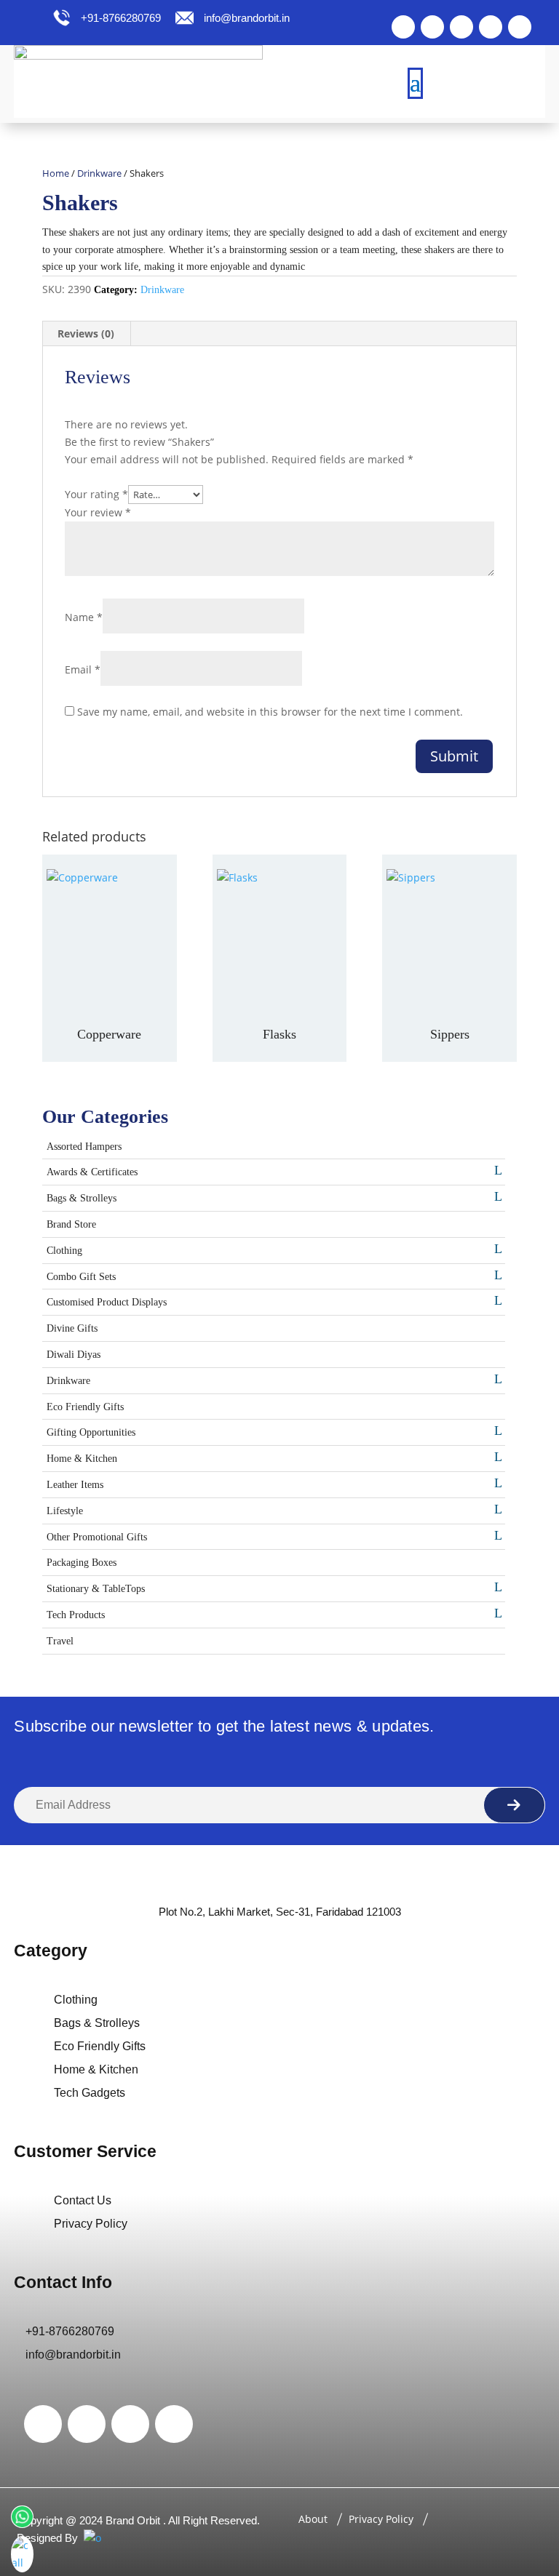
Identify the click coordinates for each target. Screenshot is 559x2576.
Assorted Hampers (84, 1147)
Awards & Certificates (92, 1172)
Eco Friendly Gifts (85, 1407)
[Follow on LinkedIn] (491, 27)
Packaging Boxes (82, 1563)
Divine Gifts (72, 1328)
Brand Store (71, 1224)
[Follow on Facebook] (403, 27)
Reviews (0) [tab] (86, 333)
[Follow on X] (432, 27)
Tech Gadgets (90, 2093)
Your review (98, 512)
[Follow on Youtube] (520, 27)
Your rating (96, 494)
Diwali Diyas (74, 1355)
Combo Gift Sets (81, 1277)
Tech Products (76, 1615)
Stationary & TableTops (96, 1589)
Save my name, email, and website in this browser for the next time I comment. (270, 712)
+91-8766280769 (119, 18)
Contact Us (83, 2200)
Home (56, 173)
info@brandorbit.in (247, 18)
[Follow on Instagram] (461, 27)
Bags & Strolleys (82, 1198)
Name (84, 617)
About (313, 2519)
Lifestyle (65, 1511)
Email (83, 669)
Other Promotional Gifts (97, 1537)
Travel (60, 1641)
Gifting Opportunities (91, 1432)
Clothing (64, 1251)
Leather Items (75, 1485)
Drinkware (99, 173)
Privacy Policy (91, 2224)
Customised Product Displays (107, 1302)
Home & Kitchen (82, 1459)
